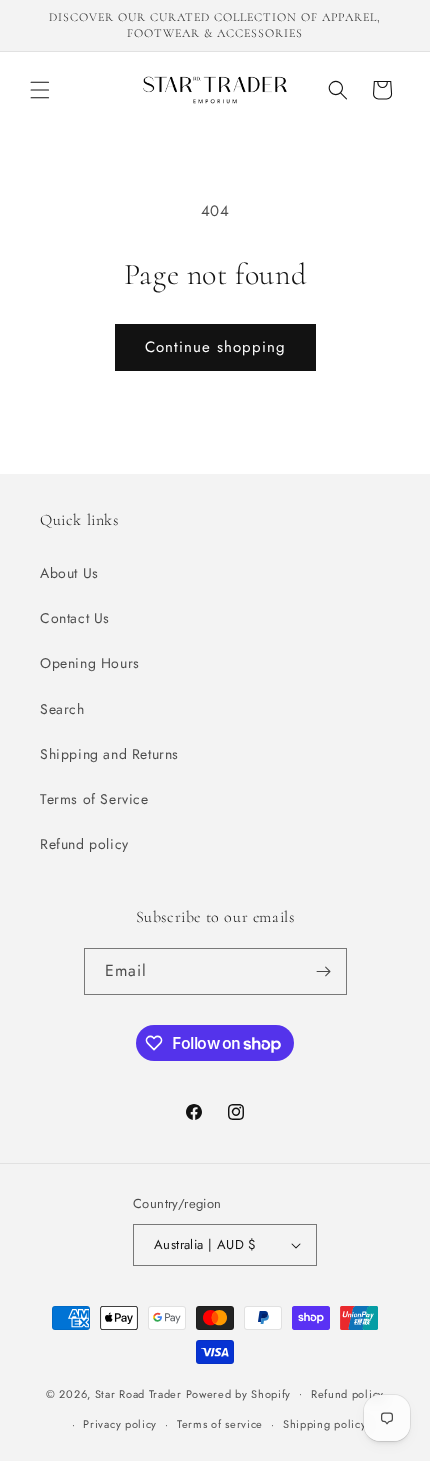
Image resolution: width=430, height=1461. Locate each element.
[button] (40, 90)
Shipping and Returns (109, 754)
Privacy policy (120, 1424)
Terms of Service (94, 799)
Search (62, 709)
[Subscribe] (324, 971)
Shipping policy (325, 1424)
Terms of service (220, 1424)
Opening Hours (90, 663)
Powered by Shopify (239, 1393)
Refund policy (84, 844)
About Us (69, 573)
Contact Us (75, 618)
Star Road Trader (138, 1393)
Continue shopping (215, 347)
